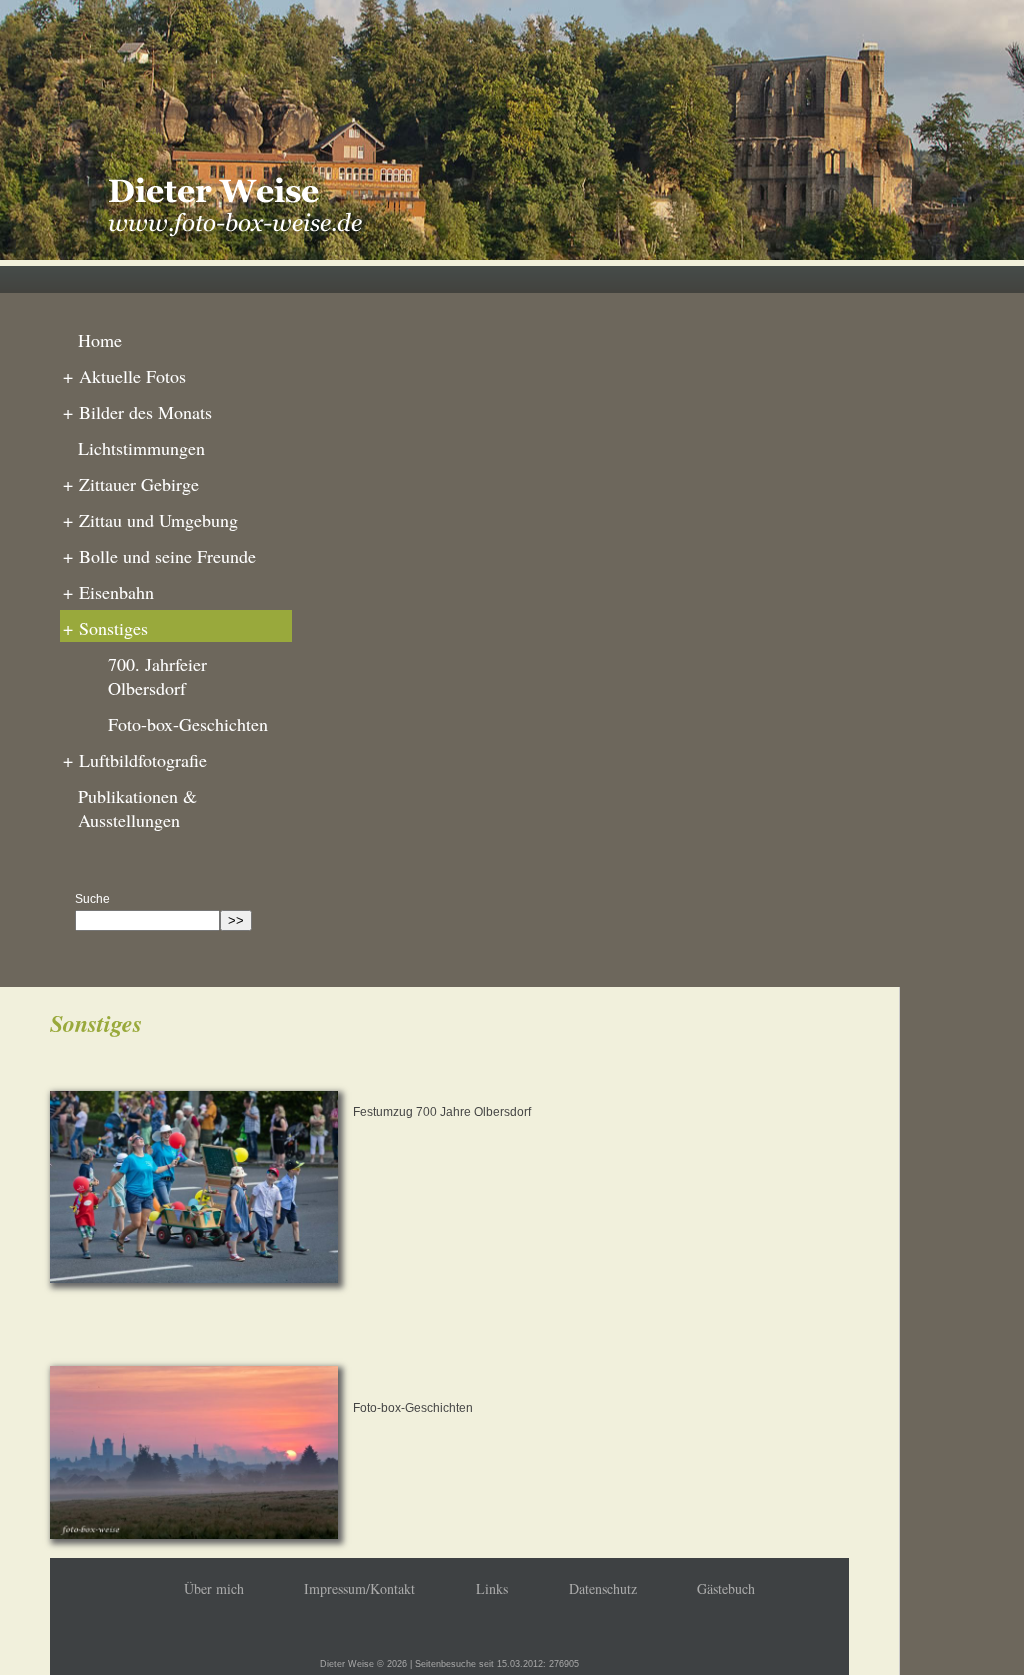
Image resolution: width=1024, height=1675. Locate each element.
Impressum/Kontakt (359, 1588)
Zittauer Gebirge (131, 484)
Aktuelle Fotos (124, 376)
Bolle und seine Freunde (159, 556)
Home (100, 340)
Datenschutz (603, 1588)
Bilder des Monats (137, 412)
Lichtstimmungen (141, 448)
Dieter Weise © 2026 (363, 1664)
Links (492, 1588)
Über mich (214, 1588)
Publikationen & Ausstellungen (137, 808)
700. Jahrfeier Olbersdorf (157, 676)
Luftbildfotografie (135, 760)
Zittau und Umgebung (150, 520)
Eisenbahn (108, 592)
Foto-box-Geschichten (188, 724)
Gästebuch (726, 1588)
